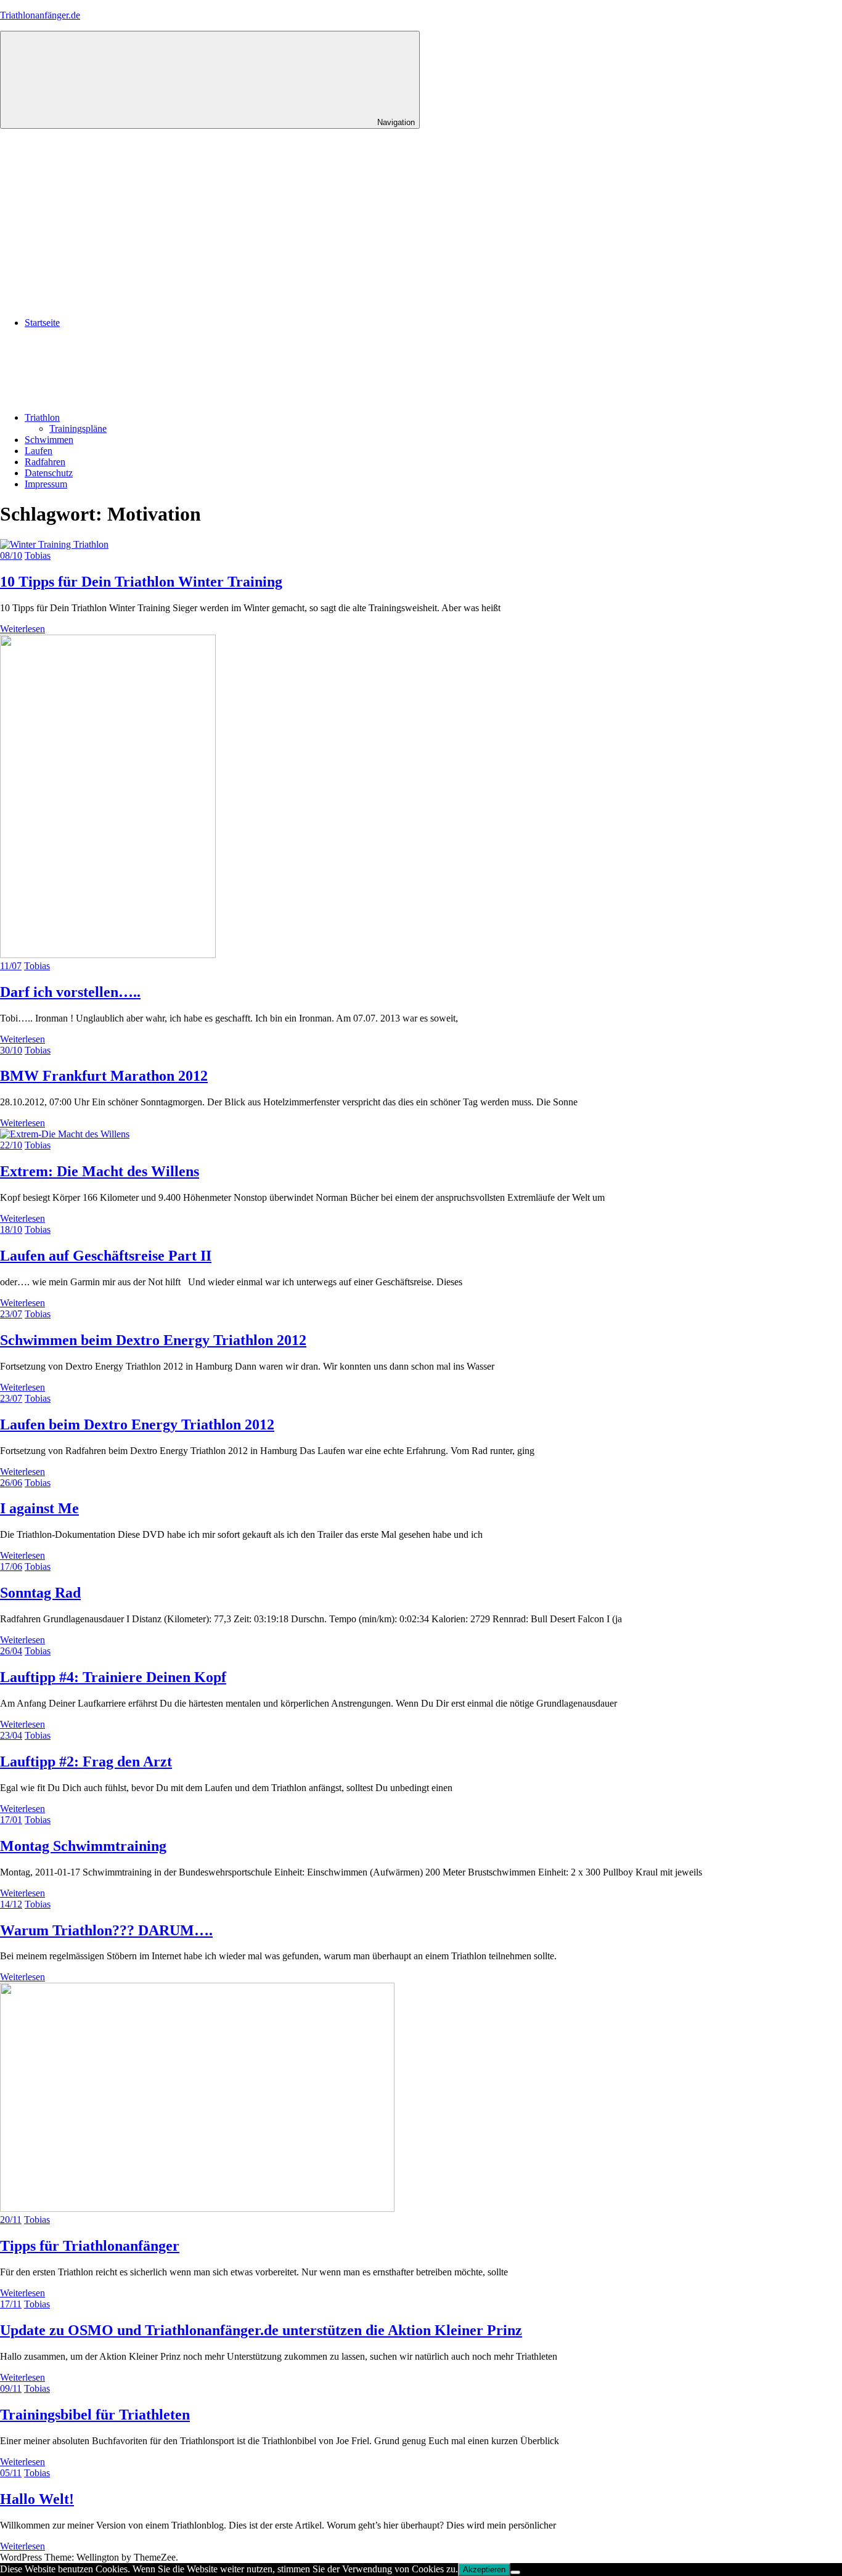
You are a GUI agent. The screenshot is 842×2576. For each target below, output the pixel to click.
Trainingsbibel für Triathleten (95, 2415)
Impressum (46, 484)
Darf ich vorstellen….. (70, 992)
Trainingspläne (78, 429)
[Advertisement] (421, 221)
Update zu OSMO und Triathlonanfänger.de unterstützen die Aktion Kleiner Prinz (261, 2330)
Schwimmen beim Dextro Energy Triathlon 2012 (153, 1340)
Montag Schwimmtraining (83, 1846)
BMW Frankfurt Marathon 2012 (104, 1076)
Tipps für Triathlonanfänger (90, 2246)
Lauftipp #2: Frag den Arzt (86, 1761)
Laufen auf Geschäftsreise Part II (106, 1256)
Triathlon (42, 417)
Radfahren (45, 462)
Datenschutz (49, 473)
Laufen (39, 451)
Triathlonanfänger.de (40, 15)
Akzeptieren (484, 2570)
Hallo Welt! (37, 2499)
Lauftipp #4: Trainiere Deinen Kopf (113, 1677)
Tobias (38, 555)
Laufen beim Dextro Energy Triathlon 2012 (137, 1424)
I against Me (39, 1508)
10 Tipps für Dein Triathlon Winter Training (141, 582)
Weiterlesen (22, 629)
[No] (515, 2572)
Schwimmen (49, 440)
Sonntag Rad (40, 1593)
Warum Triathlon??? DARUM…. (106, 1930)
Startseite (42, 323)
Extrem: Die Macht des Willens (100, 1171)
